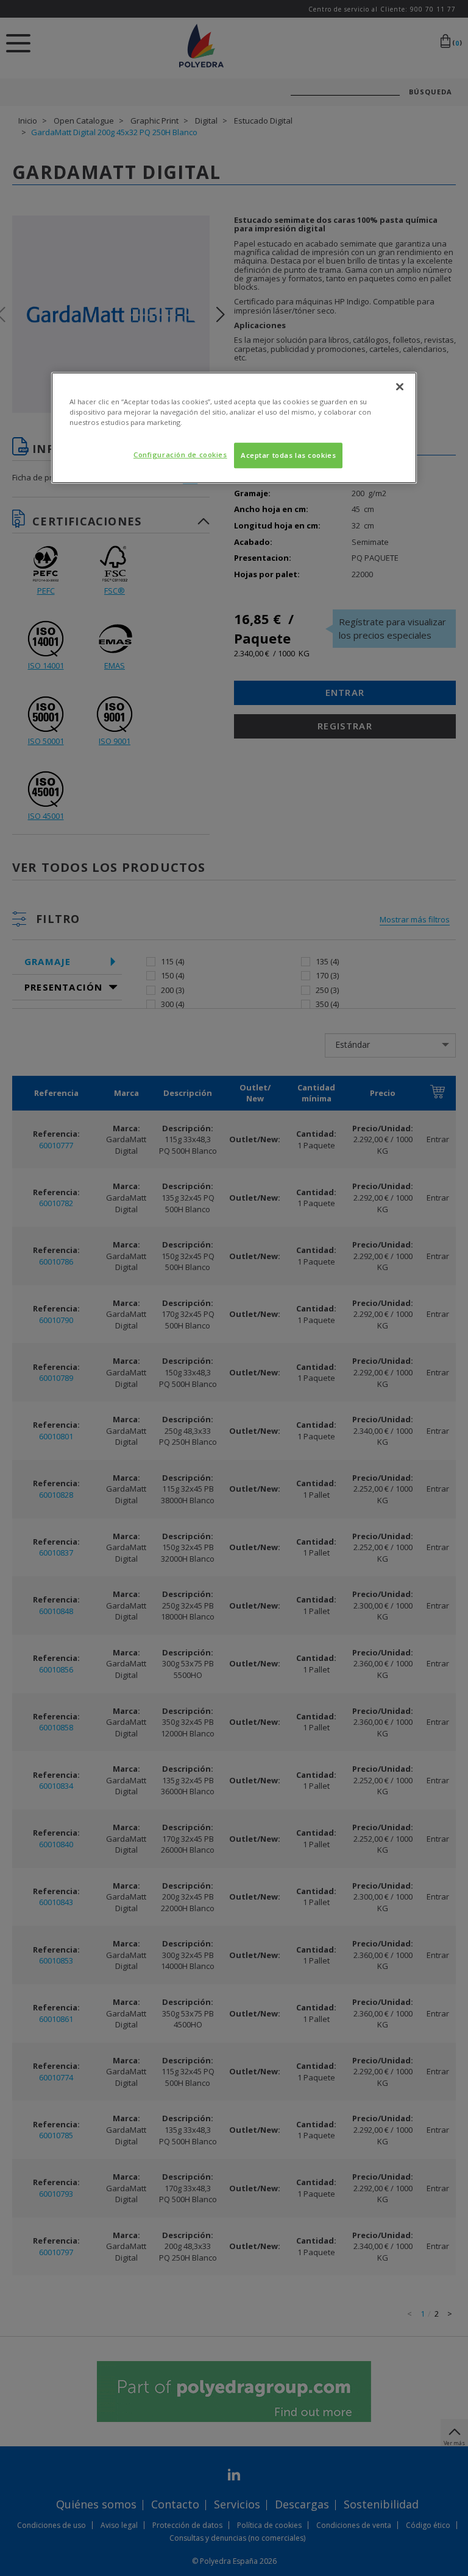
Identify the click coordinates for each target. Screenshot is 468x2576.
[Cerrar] (400, 387)
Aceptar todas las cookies (288, 455)
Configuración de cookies (180, 454)
